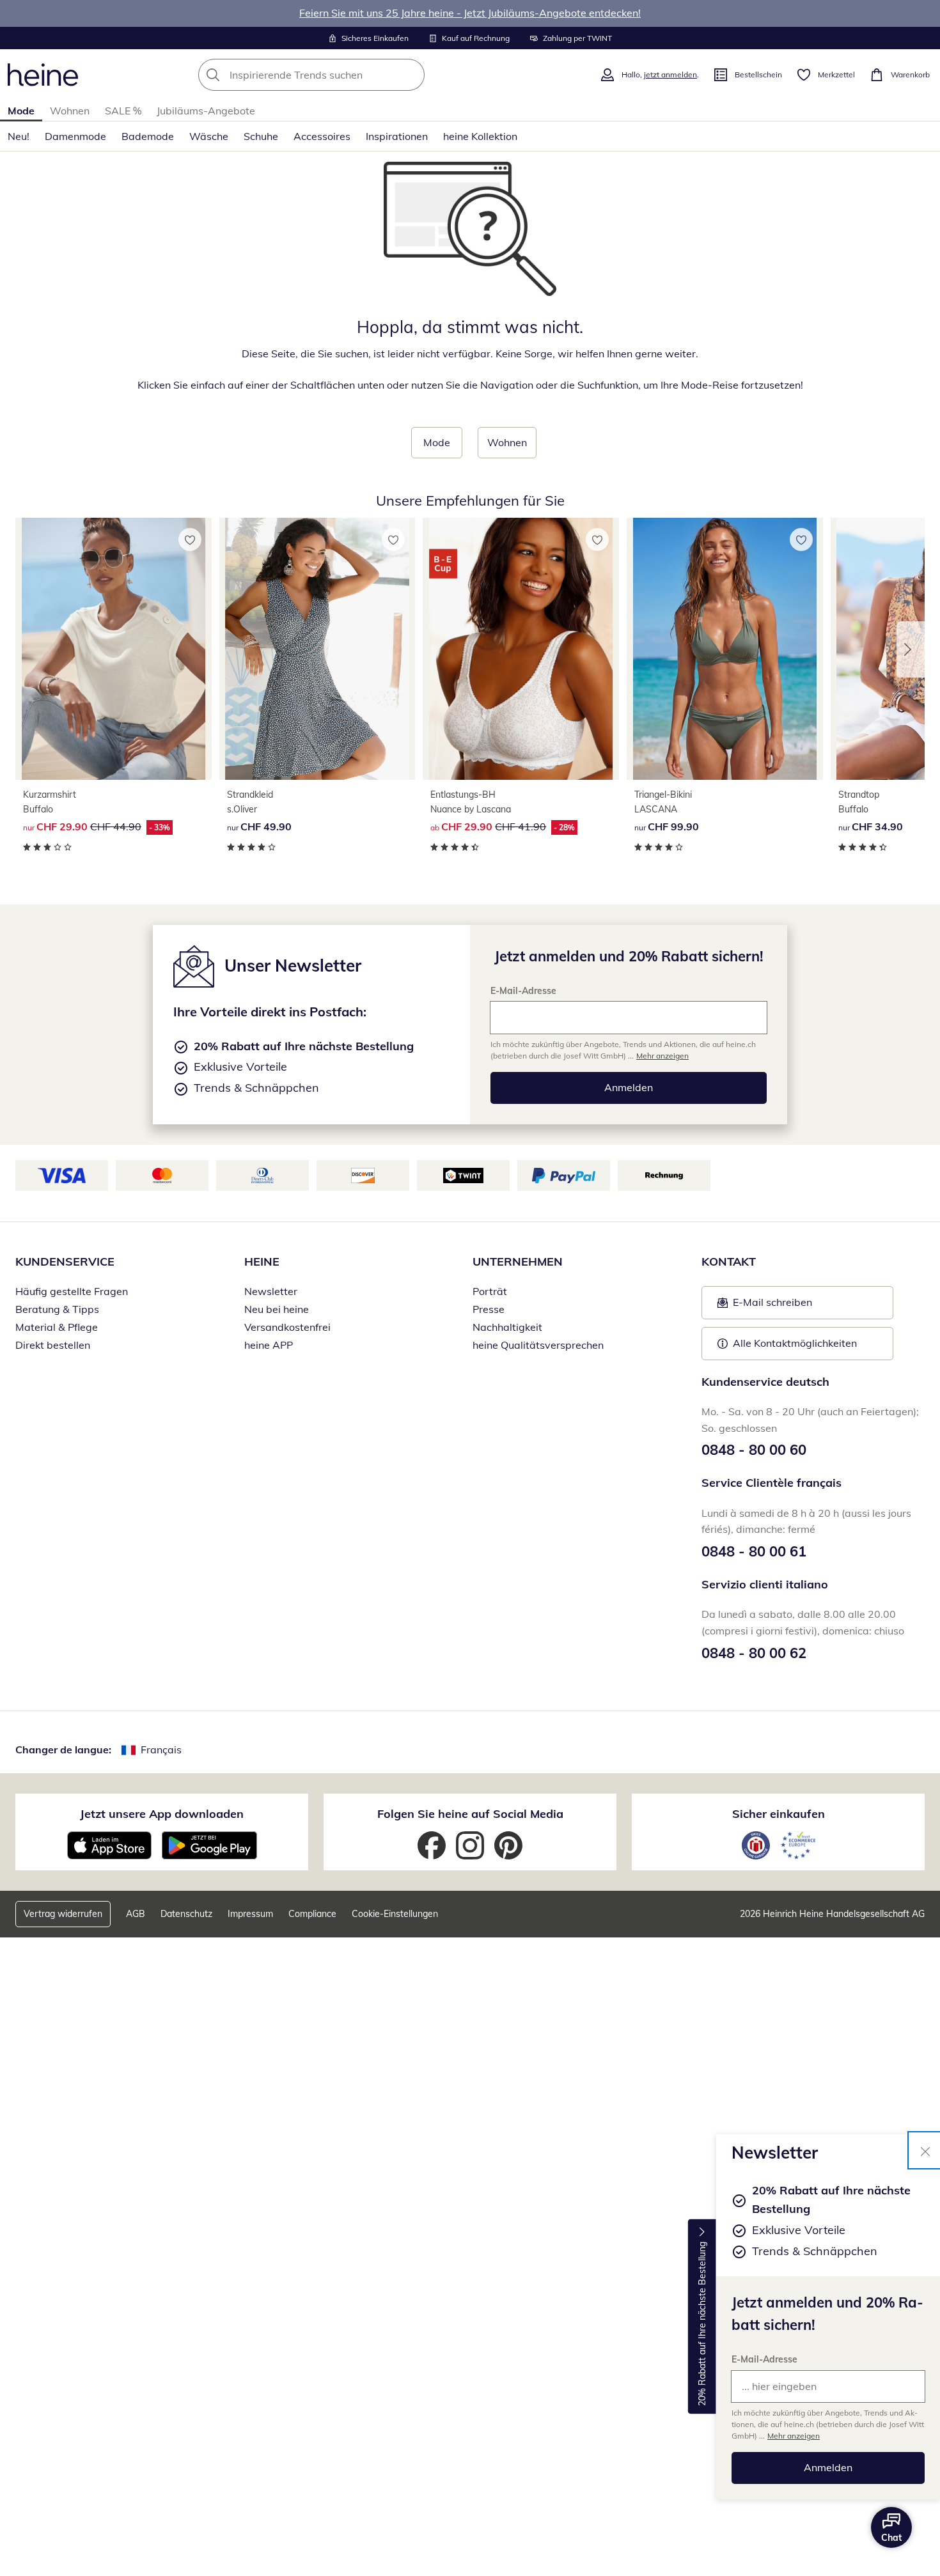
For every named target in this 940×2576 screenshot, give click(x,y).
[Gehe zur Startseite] (43, 75)
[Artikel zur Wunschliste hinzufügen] (190, 539)
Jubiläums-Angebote (206, 111)
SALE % (123, 111)
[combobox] (340, 75)
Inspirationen (397, 136)
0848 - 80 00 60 (754, 1450)
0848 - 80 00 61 (754, 1551)
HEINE (262, 1261)
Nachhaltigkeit (507, 1327)
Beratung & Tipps (57, 1309)
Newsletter (271, 1291)
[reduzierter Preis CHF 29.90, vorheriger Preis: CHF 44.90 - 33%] (114, 649)
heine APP (269, 1345)
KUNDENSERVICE (65, 1261)
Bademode (148, 136)
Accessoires (322, 136)
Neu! (19, 136)
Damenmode (75, 136)
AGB (136, 1914)
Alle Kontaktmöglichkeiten (795, 1343)
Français (161, 1750)
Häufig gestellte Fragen (72, 1291)
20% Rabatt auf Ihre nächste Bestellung (702, 2324)
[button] (911, 649)
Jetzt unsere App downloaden (162, 1814)
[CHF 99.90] (725, 649)
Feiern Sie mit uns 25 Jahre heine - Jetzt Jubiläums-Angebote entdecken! (470, 13)
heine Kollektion (480, 136)
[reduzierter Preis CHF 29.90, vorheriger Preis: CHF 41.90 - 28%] (521, 649)
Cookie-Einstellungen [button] (395, 1914)
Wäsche (209, 136)
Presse (489, 1309)
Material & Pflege (57, 1327)
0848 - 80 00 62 (754, 1653)
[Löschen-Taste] (411, 75)
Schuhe (261, 136)
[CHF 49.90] (317, 649)
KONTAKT (729, 1261)
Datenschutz (186, 1914)
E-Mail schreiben (765, 1306)
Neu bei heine (277, 1309)
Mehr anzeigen (794, 2436)
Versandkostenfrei (287, 1327)
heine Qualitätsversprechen (538, 1345)
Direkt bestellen (53, 1345)
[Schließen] (925, 2150)
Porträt (490, 1291)
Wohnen (70, 111)
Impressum (250, 1914)
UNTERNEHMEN (518, 1261)
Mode (21, 111)
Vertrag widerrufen (63, 1914)
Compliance (312, 1914)
